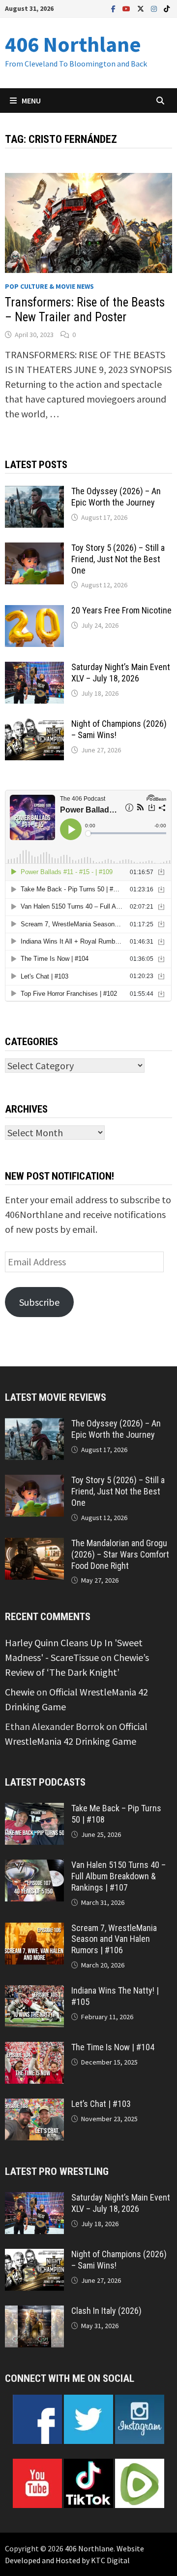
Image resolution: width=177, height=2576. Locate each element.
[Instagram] (155, 8)
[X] (142, 8)
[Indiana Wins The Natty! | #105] (34, 1992)
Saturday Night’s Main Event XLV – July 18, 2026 (121, 673)
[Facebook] (114, 8)
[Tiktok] (167, 8)
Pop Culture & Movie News (49, 286)
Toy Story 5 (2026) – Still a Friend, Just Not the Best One (118, 559)
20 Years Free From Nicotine (121, 610)
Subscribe (39, 1302)
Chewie (20, 1692)
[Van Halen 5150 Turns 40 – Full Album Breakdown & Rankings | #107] (34, 1867)
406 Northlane (73, 44)
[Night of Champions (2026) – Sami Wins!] (34, 726)
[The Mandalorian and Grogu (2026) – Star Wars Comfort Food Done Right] (34, 1545)
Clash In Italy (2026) (106, 2311)
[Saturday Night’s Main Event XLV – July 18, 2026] (34, 669)
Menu (31, 101)
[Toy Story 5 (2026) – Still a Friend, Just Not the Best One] (34, 550)
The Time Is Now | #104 (113, 2047)
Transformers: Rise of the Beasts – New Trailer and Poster (85, 310)
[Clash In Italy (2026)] (34, 2313)
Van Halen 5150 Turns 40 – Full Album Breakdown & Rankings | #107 (118, 1876)
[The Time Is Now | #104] (34, 2049)
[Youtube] (127, 8)
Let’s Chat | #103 (101, 2104)
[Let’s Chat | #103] (34, 2106)
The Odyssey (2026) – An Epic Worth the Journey (116, 497)
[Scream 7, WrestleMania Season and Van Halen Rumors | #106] (34, 1930)
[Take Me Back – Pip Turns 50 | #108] (34, 1810)
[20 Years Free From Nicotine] (34, 612)
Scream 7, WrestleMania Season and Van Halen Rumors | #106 (114, 1939)
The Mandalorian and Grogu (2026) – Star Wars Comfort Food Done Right (120, 1554)
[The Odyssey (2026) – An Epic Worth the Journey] (34, 493)
